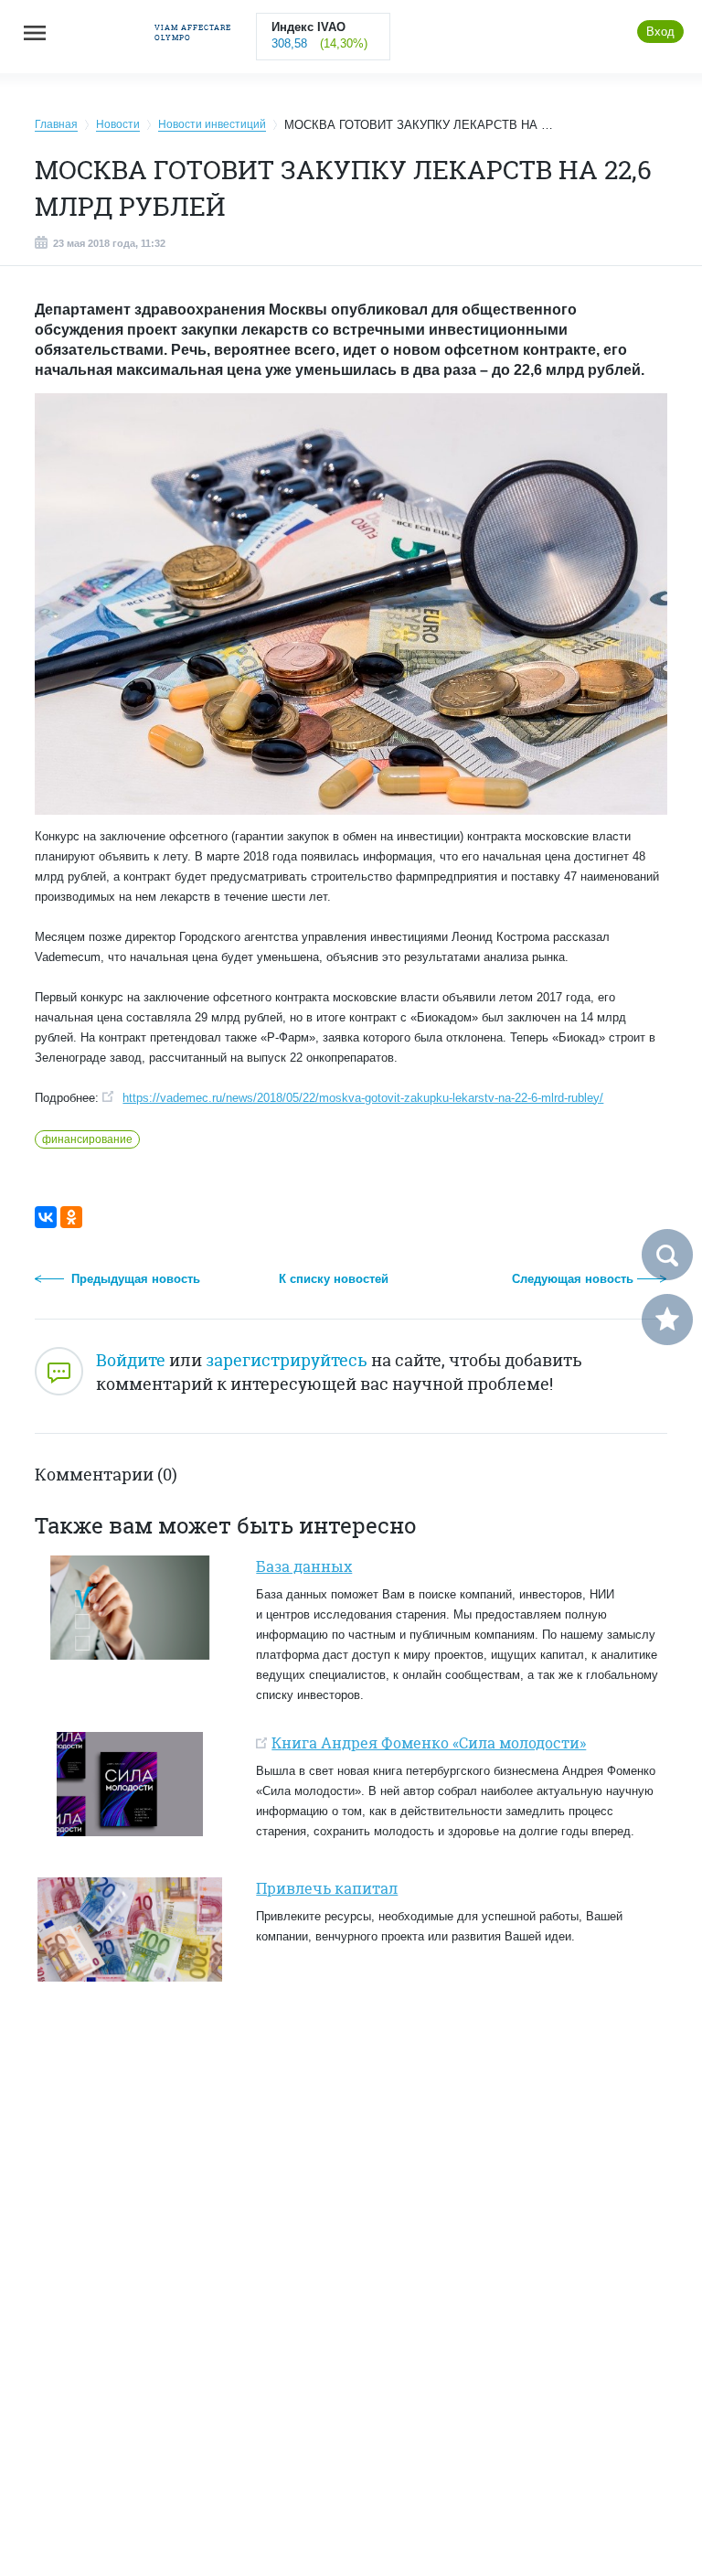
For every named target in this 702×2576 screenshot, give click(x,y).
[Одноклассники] (71, 1217)
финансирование (87, 1139)
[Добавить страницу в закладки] (667, 1320)
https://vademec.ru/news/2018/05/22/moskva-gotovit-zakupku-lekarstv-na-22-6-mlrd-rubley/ (363, 1098)
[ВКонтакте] (46, 1217)
